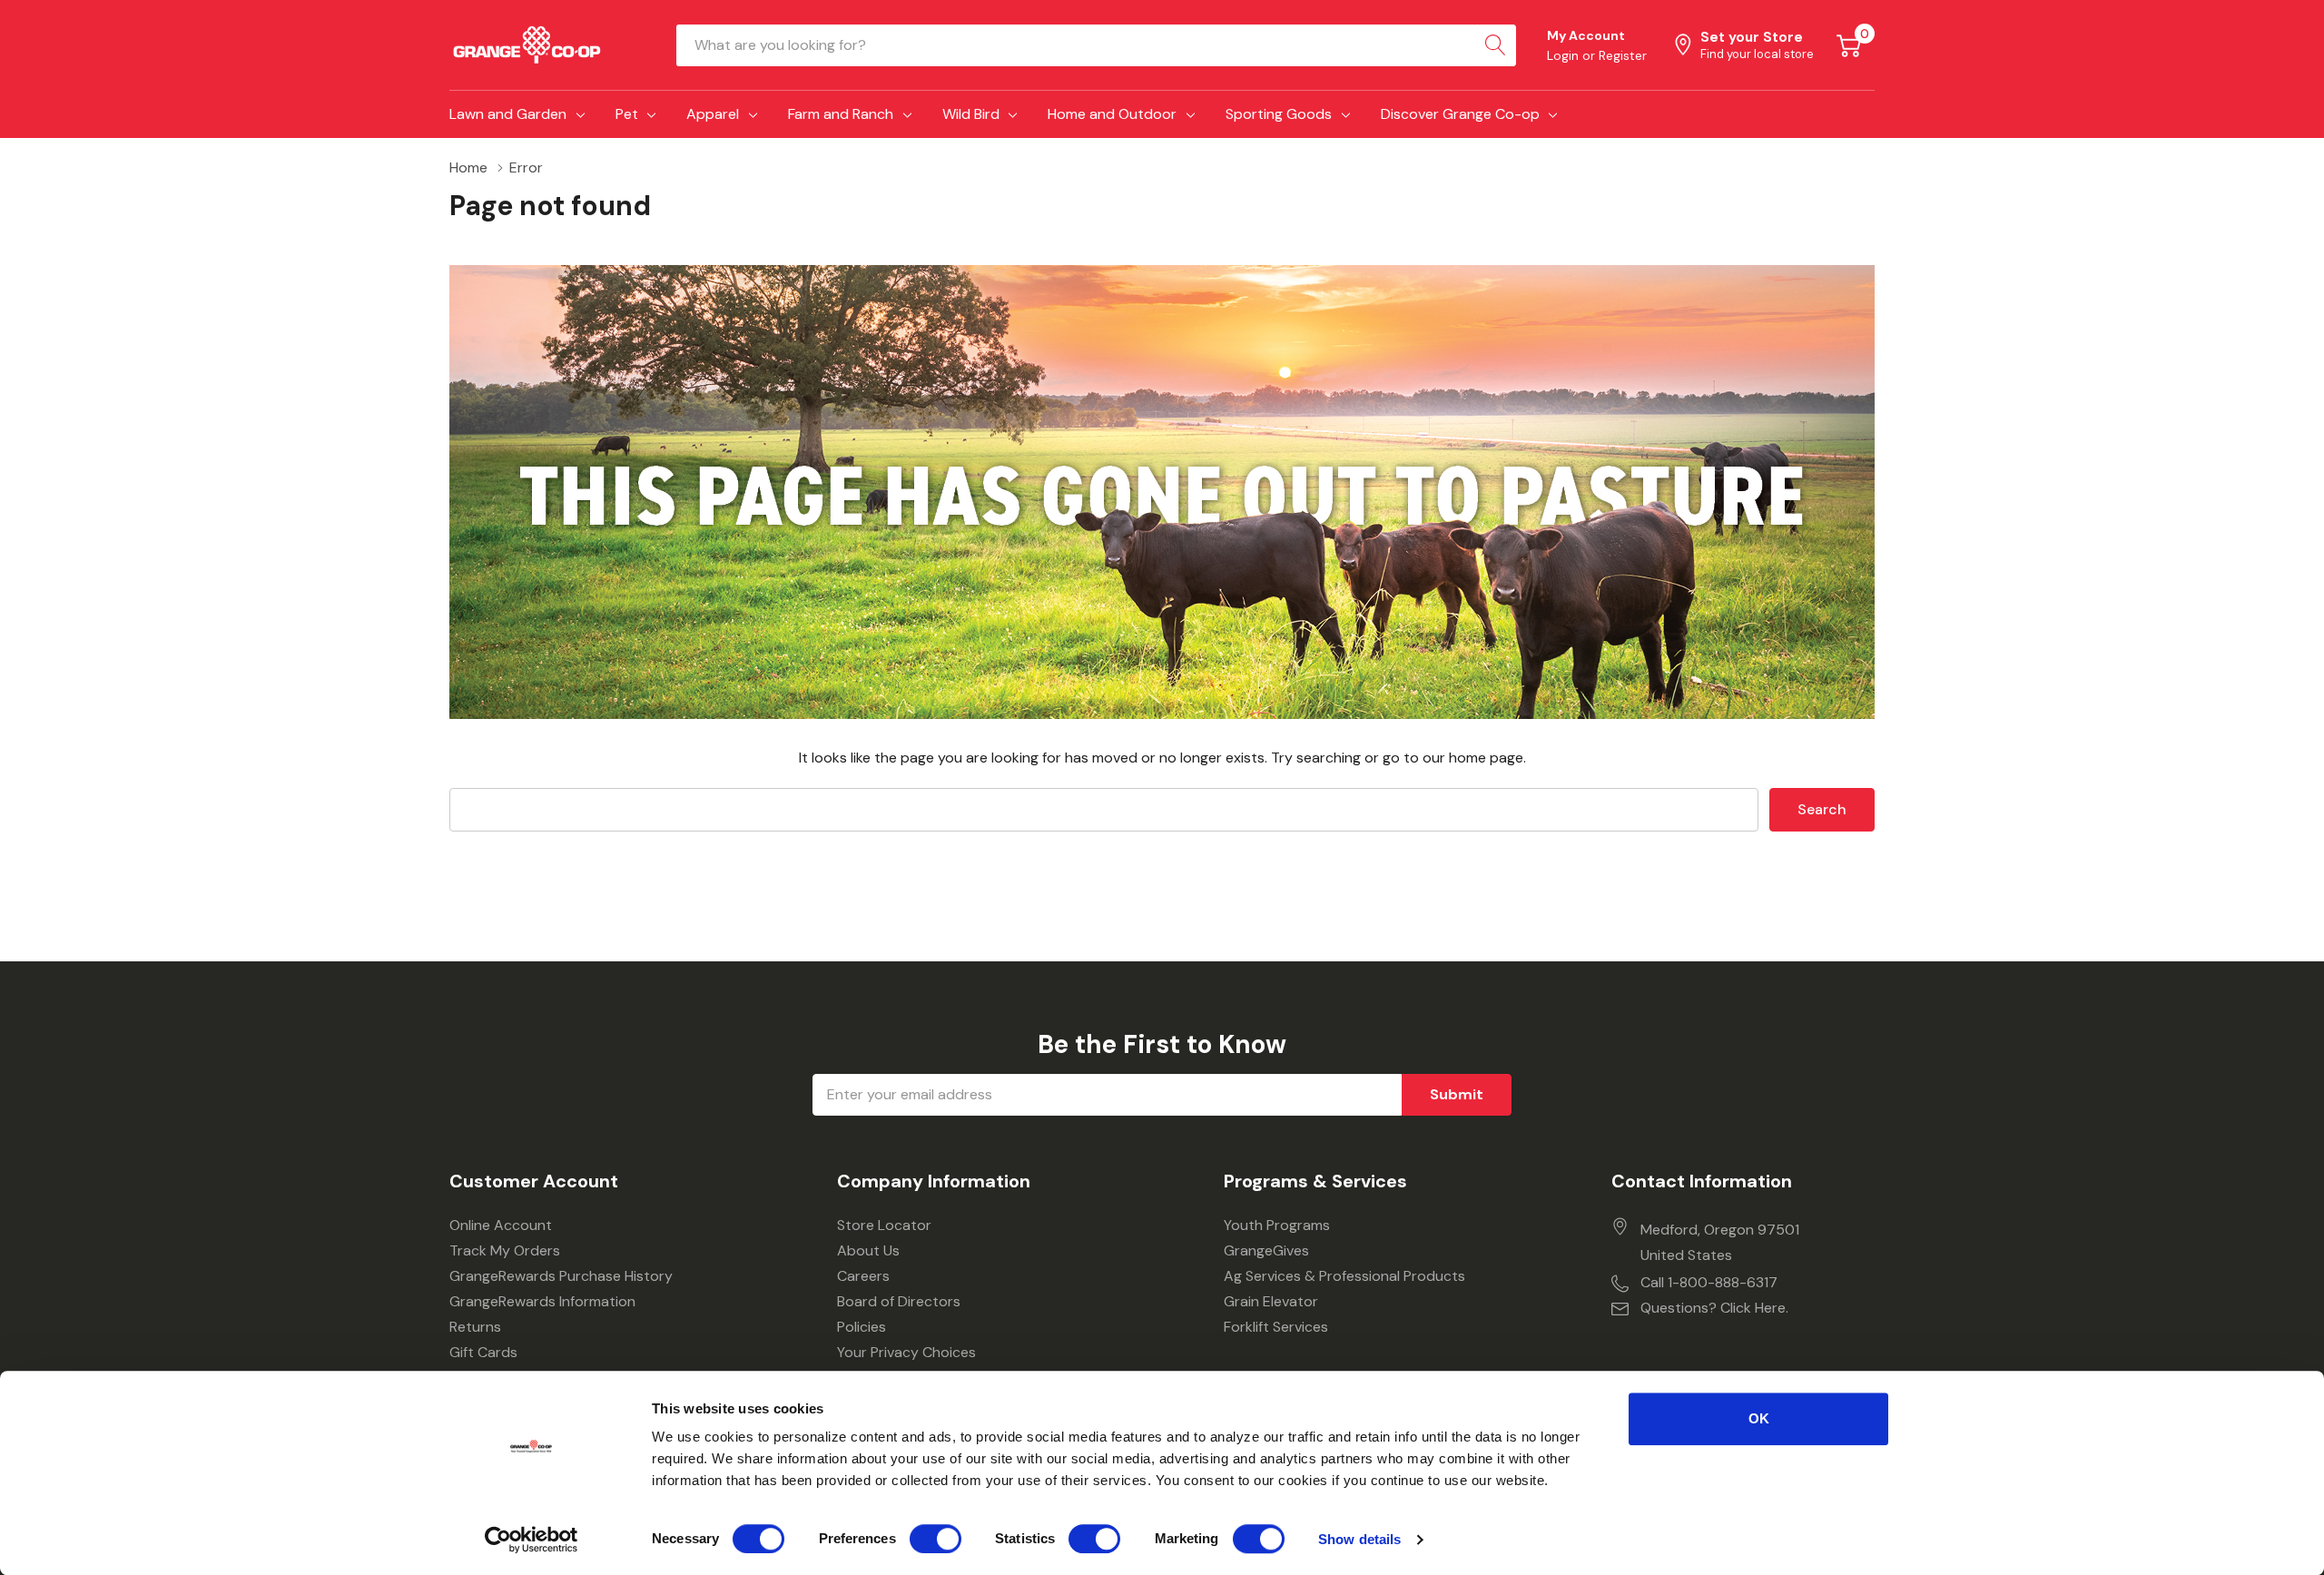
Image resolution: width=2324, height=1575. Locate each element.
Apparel (713, 114)
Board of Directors (899, 1301)
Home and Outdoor (1112, 114)
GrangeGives (1266, 1250)
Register (1623, 55)
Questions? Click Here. (1714, 1308)
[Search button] (1495, 45)
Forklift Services (1276, 1327)
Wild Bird (971, 114)
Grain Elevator (1271, 1301)
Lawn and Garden (508, 114)
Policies (862, 1327)
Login (1565, 55)
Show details (1359, 1539)
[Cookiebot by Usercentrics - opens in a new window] (532, 1540)
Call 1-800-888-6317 (1709, 1282)
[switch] (936, 1539)
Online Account (501, 1225)
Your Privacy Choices (906, 1352)
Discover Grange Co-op (1460, 114)
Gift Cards (483, 1352)
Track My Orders (505, 1250)
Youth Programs (1277, 1225)
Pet (627, 114)
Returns (475, 1327)
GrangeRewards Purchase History (561, 1276)
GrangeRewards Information (542, 1301)
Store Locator (884, 1225)
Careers (863, 1276)
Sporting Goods (1279, 114)
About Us (868, 1250)
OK (1759, 1418)
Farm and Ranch (841, 114)
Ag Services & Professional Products (1344, 1276)
